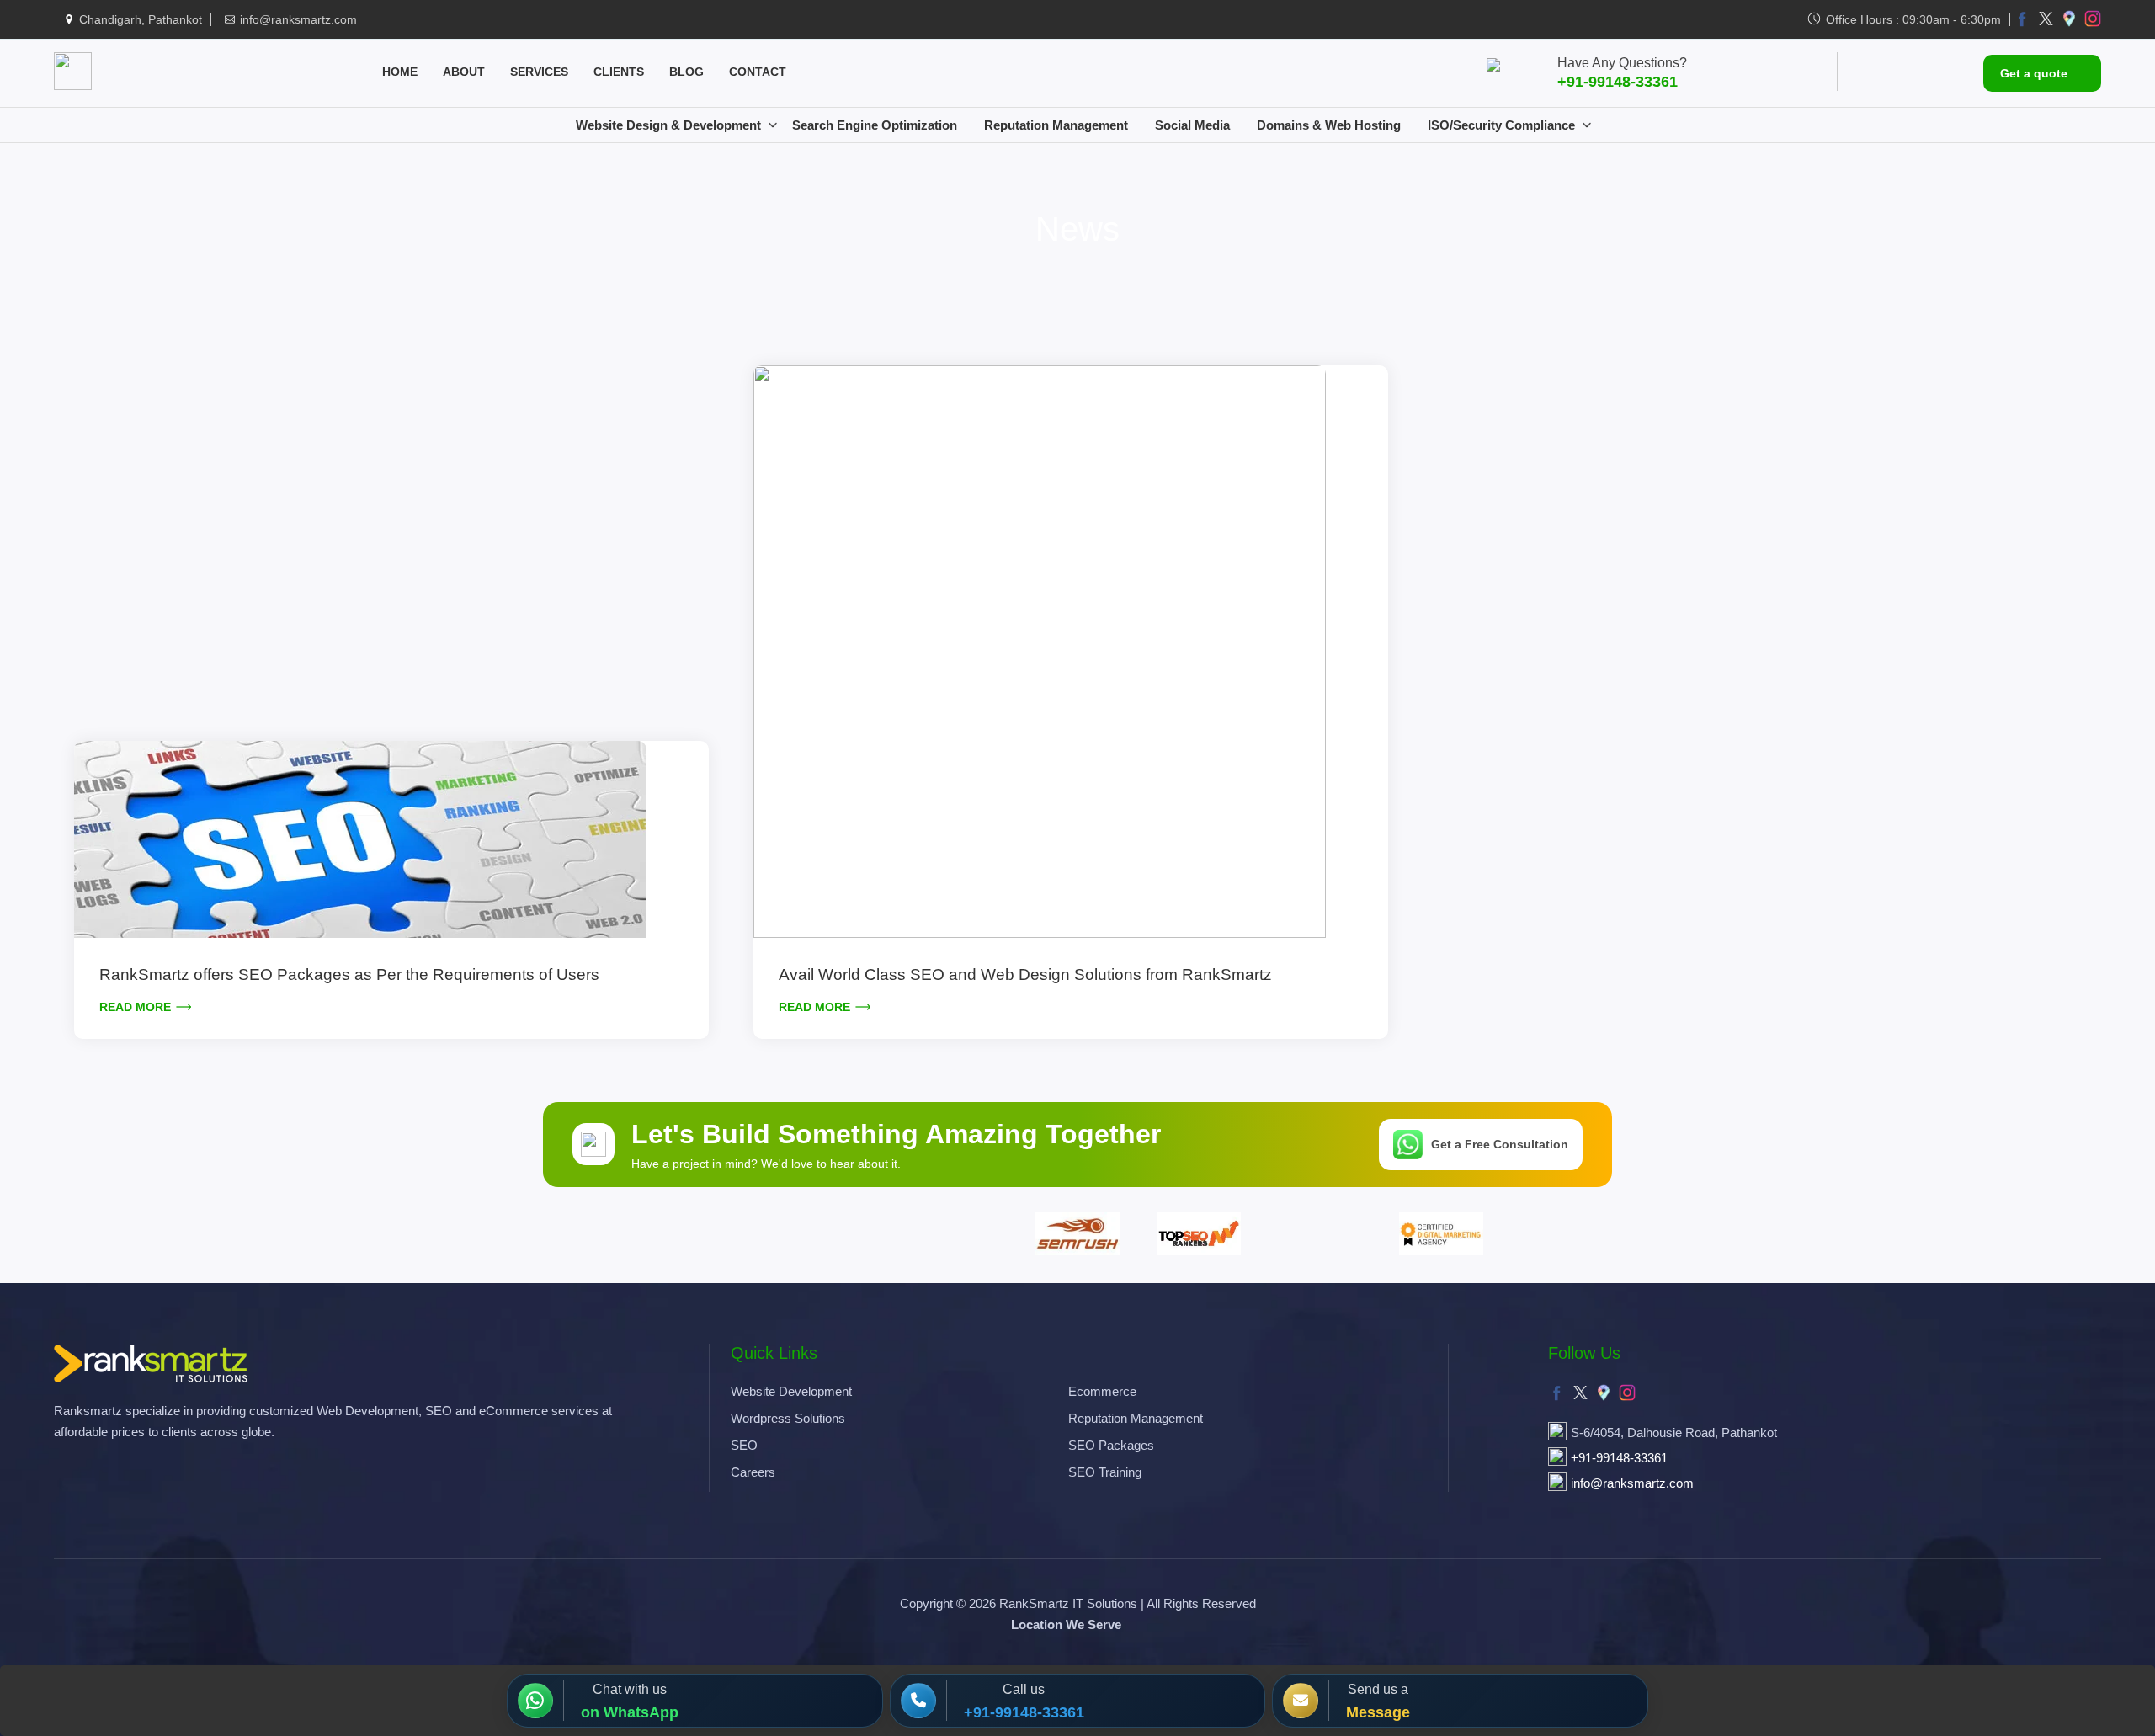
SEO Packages (1111, 1445)
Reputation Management (1056, 125)
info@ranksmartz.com (298, 19)
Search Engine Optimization (875, 125)
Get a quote (2034, 73)
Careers (753, 1472)
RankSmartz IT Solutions (1068, 1603)
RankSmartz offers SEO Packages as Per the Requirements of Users (349, 975)
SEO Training (1105, 1472)
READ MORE (135, 1007)
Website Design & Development (668, 125)
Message (1378, 1712)
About (464, 72)
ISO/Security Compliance (1501, 125)
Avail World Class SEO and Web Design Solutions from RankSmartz (1025, 975)
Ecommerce (1102, 1391)
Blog (686, 72)
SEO (744, 1445)
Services (539, 72)
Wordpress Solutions (788, 1418)
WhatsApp (641, 1712)
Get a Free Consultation (1500, 1144)
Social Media (1192, 125)
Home (400, 72)
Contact (758, 72)
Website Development (791, 1391)
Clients (619, 72)
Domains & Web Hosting (1329, 125)
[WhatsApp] (540, 1701)
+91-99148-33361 (1618, 82)
